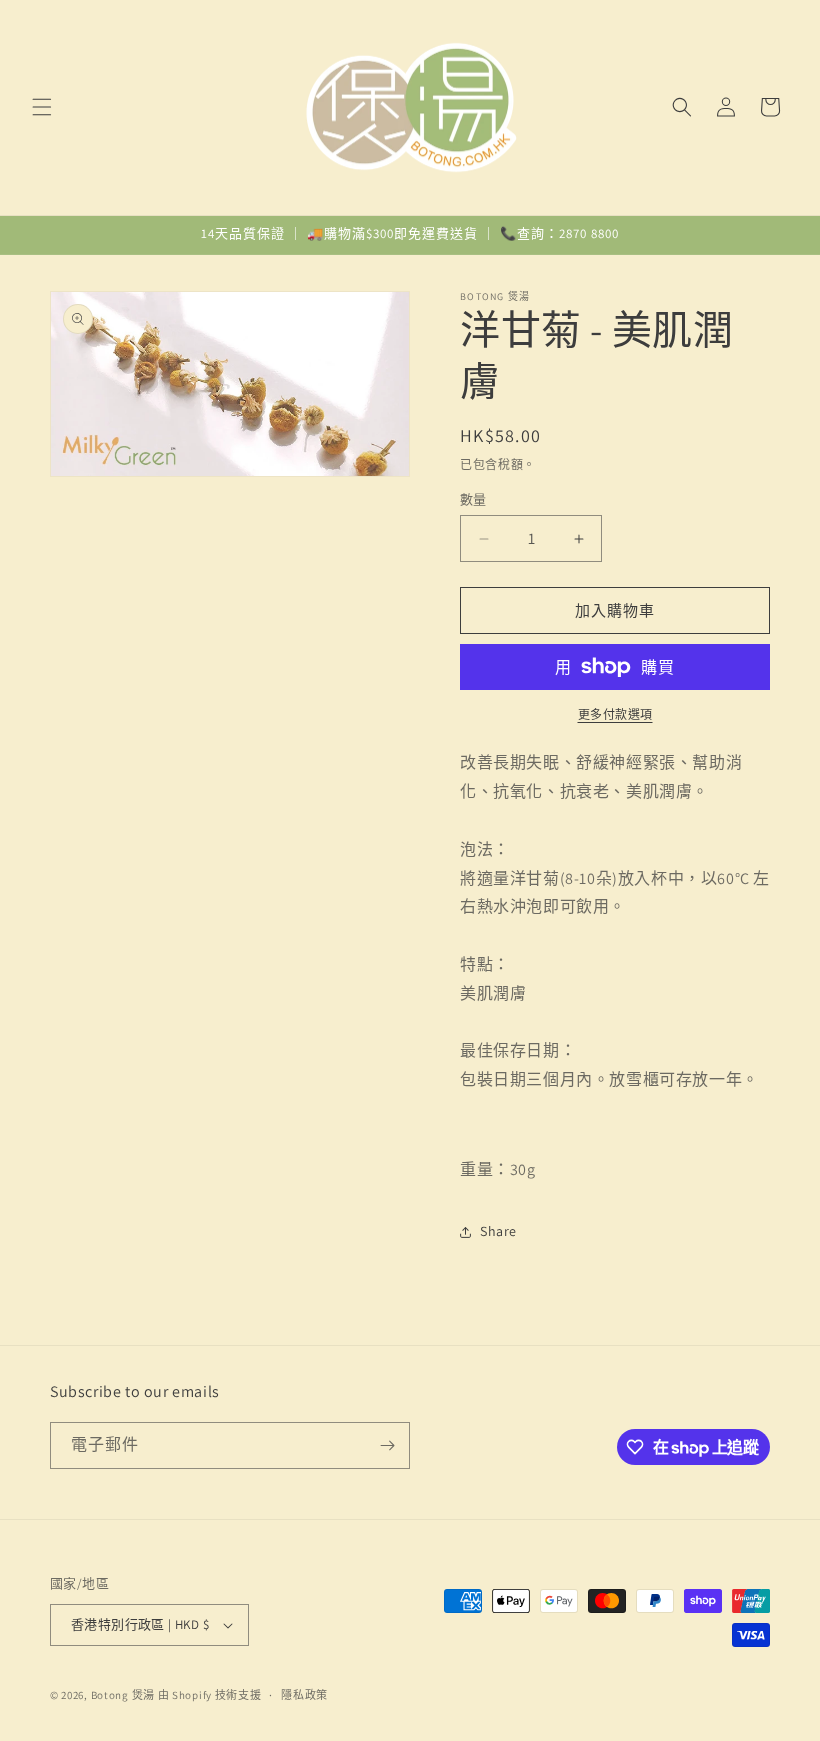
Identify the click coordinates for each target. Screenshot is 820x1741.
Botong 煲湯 (123, 1695)
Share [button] (498, 1231)
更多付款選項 (615, 714)
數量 (473, 499)
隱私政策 (304, 1695)
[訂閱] (387, 1445)
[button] (42, 107)
